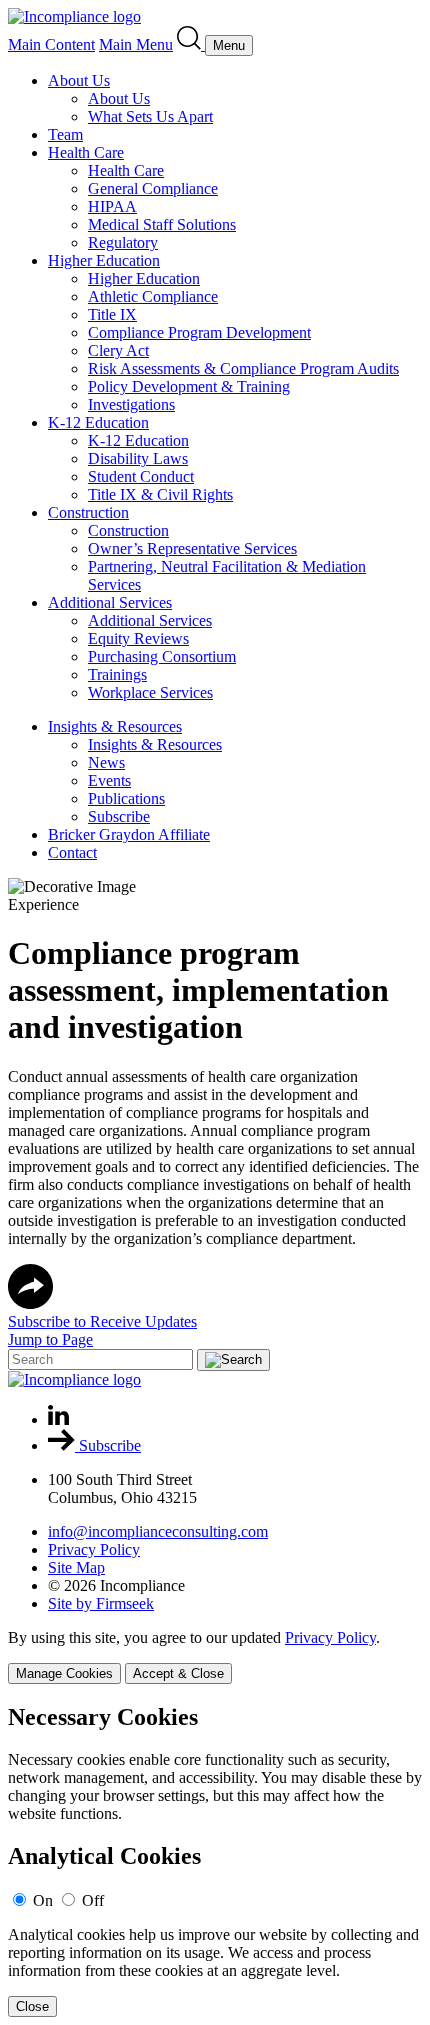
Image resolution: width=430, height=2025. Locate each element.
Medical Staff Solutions (162, 224)
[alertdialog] (215, 1860)
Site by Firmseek (101, 1603)
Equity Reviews (138, 638)
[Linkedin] (58, 1419)
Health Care (86, 152)
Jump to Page (50, 1339)
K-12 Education (98, 422)
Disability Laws (138, 458)
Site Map (76, 1567)
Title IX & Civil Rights (160, 494)
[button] (30, 1303)
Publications (126, 798)
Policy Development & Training (189, 386)
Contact (72, 852)
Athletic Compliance (153, 296)
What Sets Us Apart (150, 116)
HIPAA (112, 206)
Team (65, 134)
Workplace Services (150, 692)
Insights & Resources (115, 726)
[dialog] (215, 1656)
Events (109, 780)
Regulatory (123, 242)
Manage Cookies (64, 1673)
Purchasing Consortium (162, 656)
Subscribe (119, 816)
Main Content (51, 44)
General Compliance (153, 188)
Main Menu (136, 44)
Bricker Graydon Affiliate (129, 834)
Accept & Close (178, 1673)
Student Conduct (141, 476)
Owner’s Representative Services (192, 548)
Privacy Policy (94, 1549)
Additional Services (110, 602)
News (106, 762)
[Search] (191, 44)
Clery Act (118, 350)
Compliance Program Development (199, 332)
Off (93, 1900)
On (43, 1900)
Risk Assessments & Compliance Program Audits (243, 368)
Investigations (131, 404)
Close (32, 2006)
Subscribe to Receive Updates (102, 1321)
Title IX (112, 314)
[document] (215, 1860)
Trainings (117, 674)
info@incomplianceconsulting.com (158, 1531)
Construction (88, 512)
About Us (79, 80)
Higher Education (104, 260)
